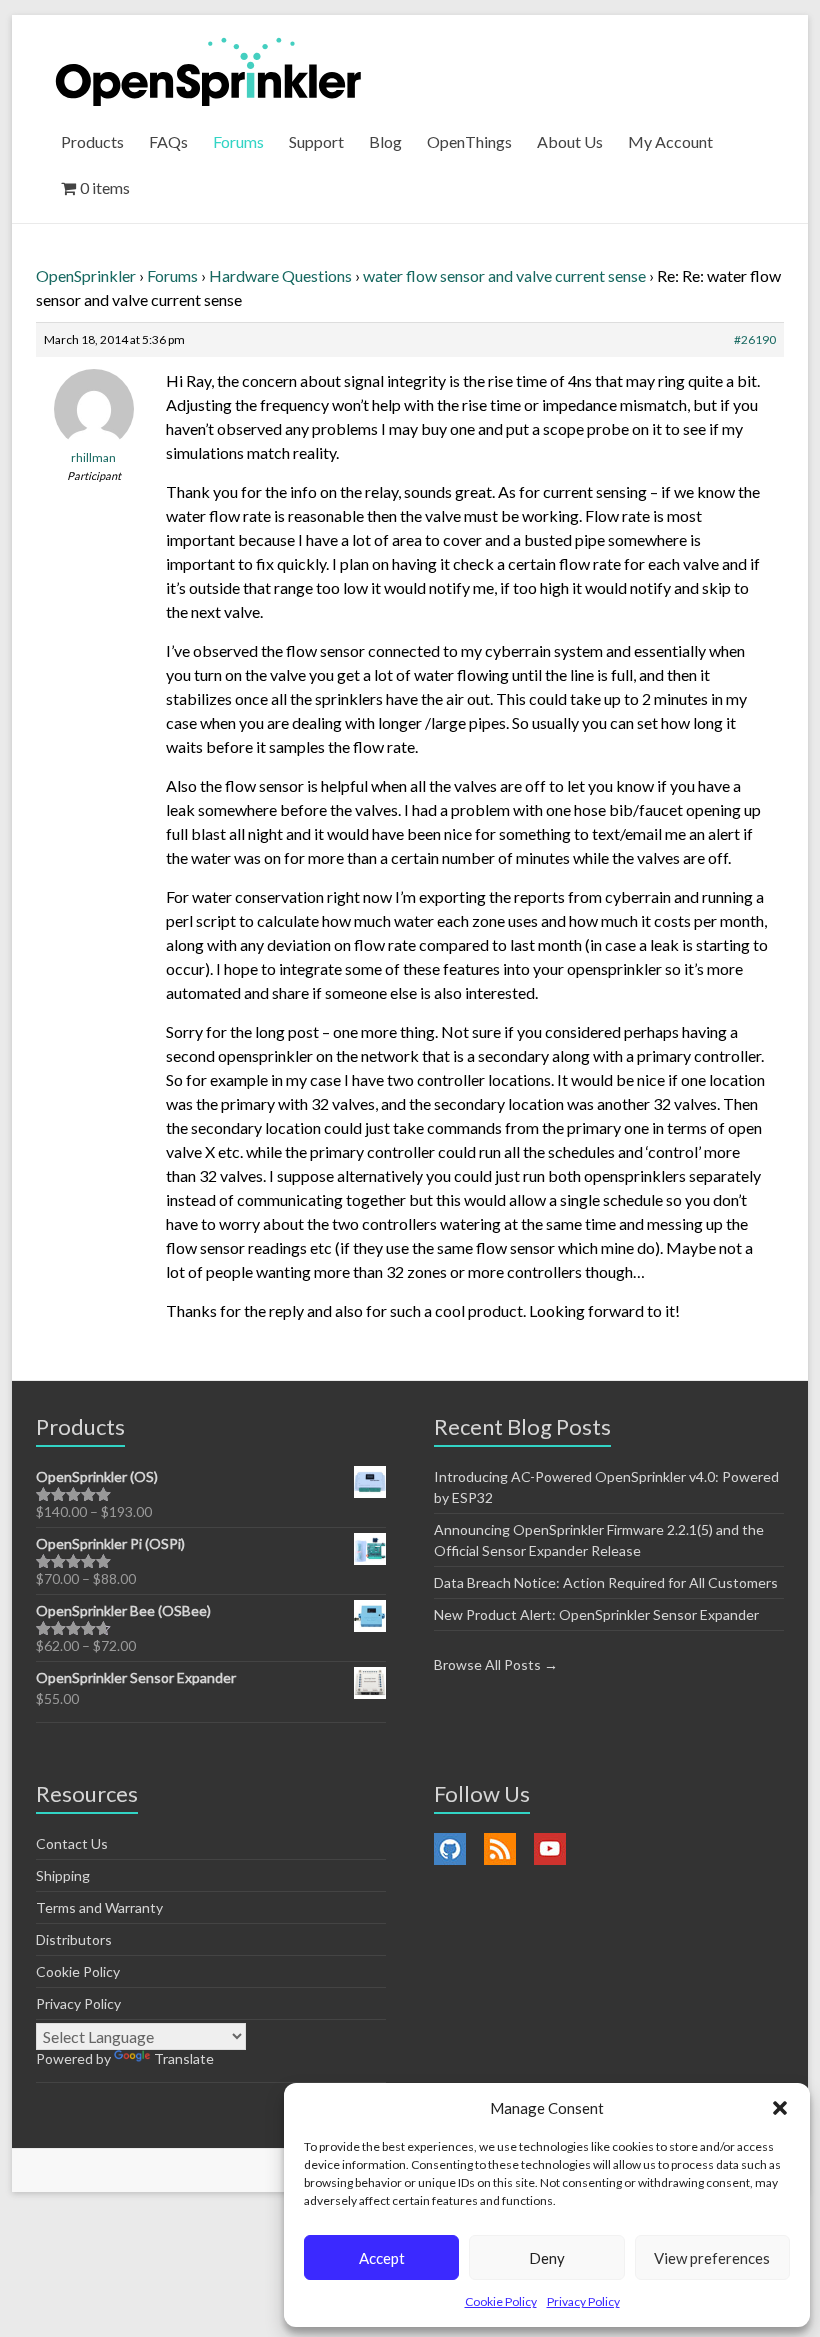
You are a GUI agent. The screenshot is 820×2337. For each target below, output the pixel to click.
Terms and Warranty (99, 1907)
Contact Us (72, 1843)
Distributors (74, 1939)
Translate (184, 2058)
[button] (780, 2108)
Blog (385, 141)
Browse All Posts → (496, 1664)
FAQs (168, 141)
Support (316, 141)
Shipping (63, 1875)
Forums (238, 141)
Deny (547, 2258)
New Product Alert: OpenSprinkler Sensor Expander (596, 1614)
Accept (382, 2258)
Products (92, 141)
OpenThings (469, 141)
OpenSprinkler (86, 275)
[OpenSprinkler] (208, 70)
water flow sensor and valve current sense (504, 275)
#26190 (755, 339)
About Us (570, 141)
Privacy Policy (583, 2301)
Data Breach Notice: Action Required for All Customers (606, 1582)
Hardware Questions (280, 275)
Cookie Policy (501, 2301)
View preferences (712, 2258)
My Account (670, 141)
